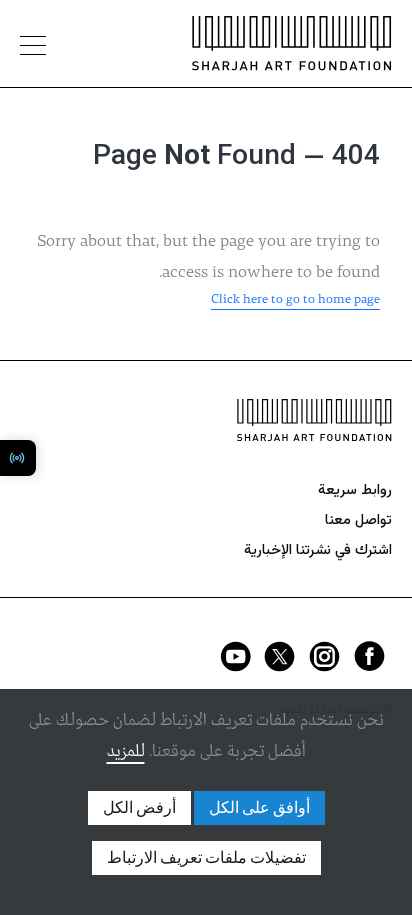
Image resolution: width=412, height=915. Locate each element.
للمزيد (126, 751)
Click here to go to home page (295, 299)
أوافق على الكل (259, 808)
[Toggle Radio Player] (18, 458)
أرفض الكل (139, 808)
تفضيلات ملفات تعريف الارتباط (206, 858)
